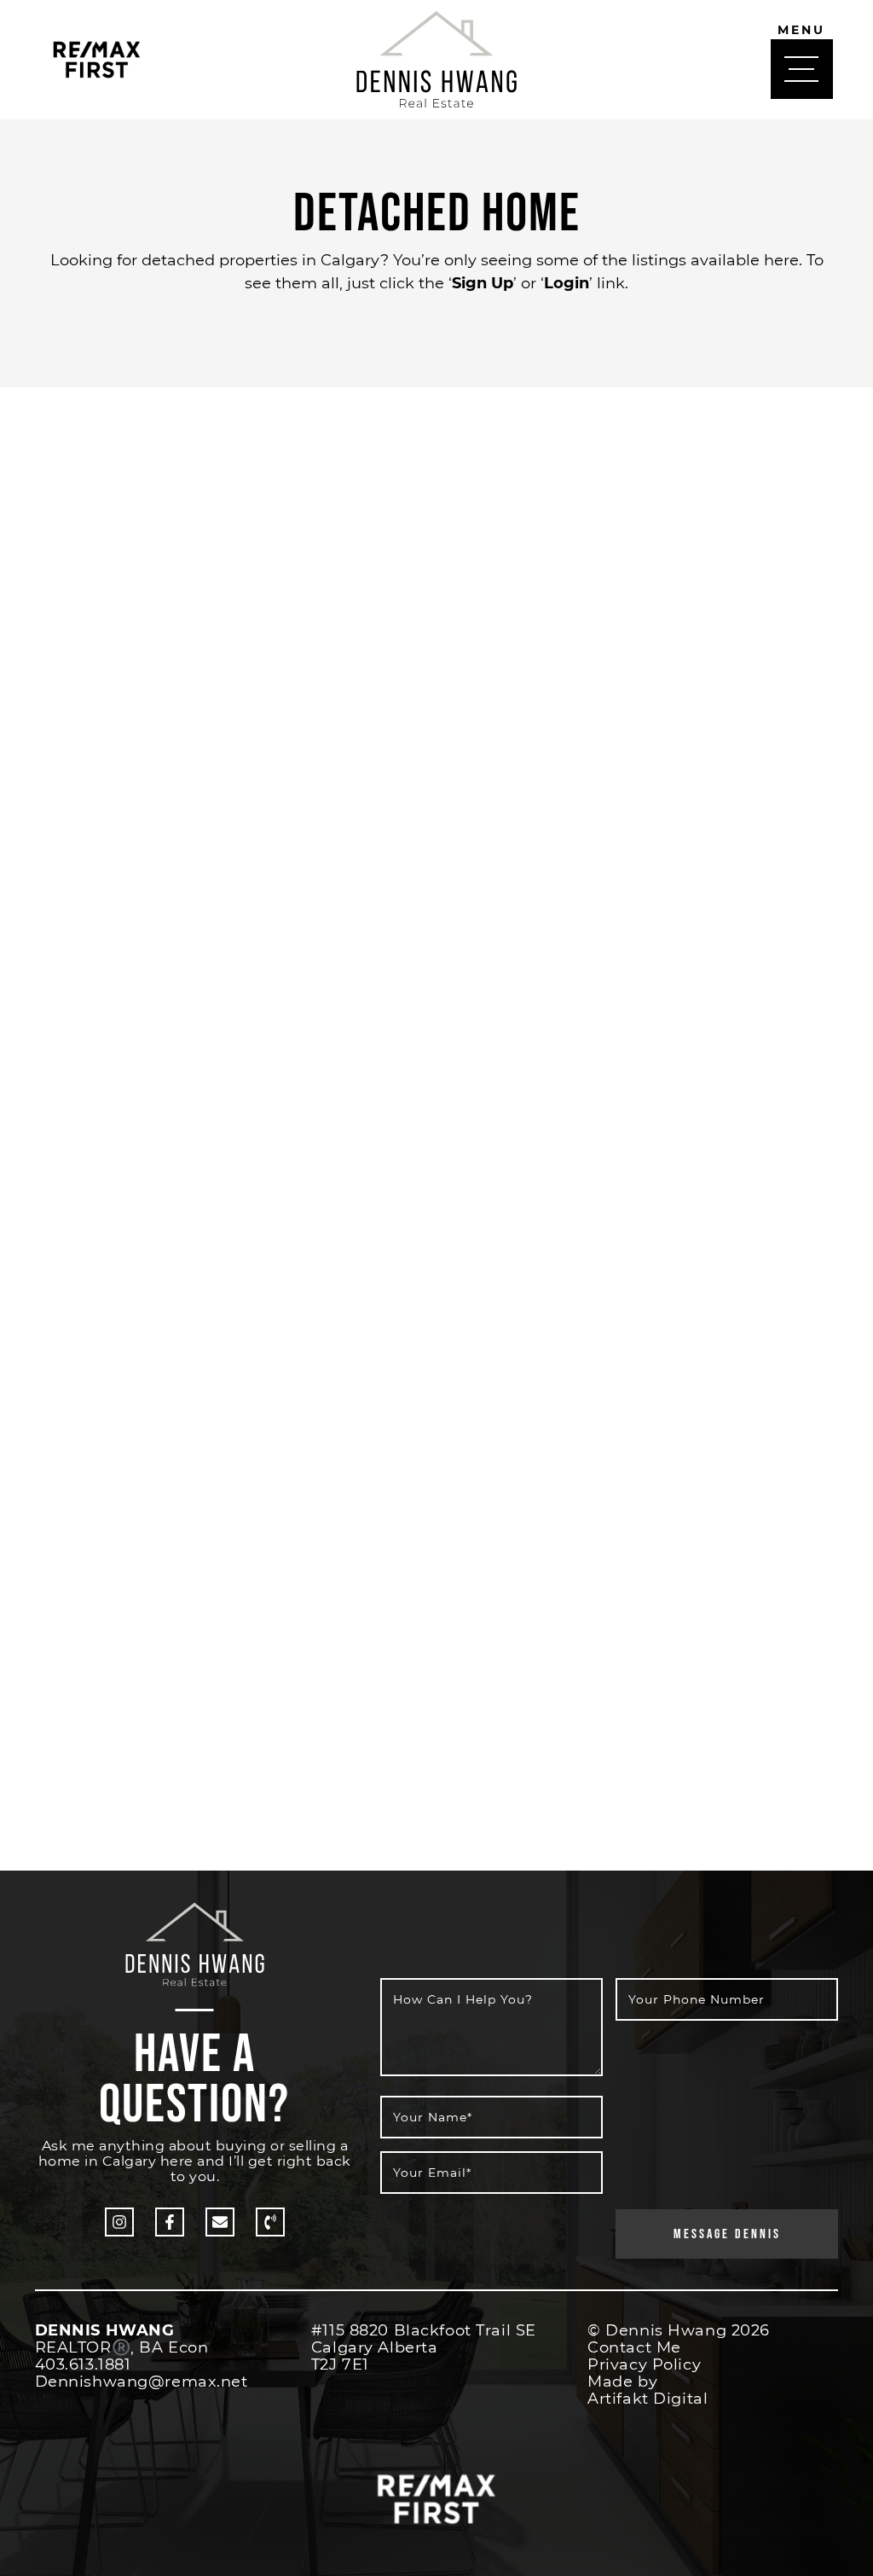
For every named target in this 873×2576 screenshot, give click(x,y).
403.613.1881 (83, 2364)
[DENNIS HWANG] (436, 56)
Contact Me (634, 2347)
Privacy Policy (644, 2364)
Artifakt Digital (648, 2399)
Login (567, 283)
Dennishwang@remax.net (142, 2382)
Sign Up (483, 283)
